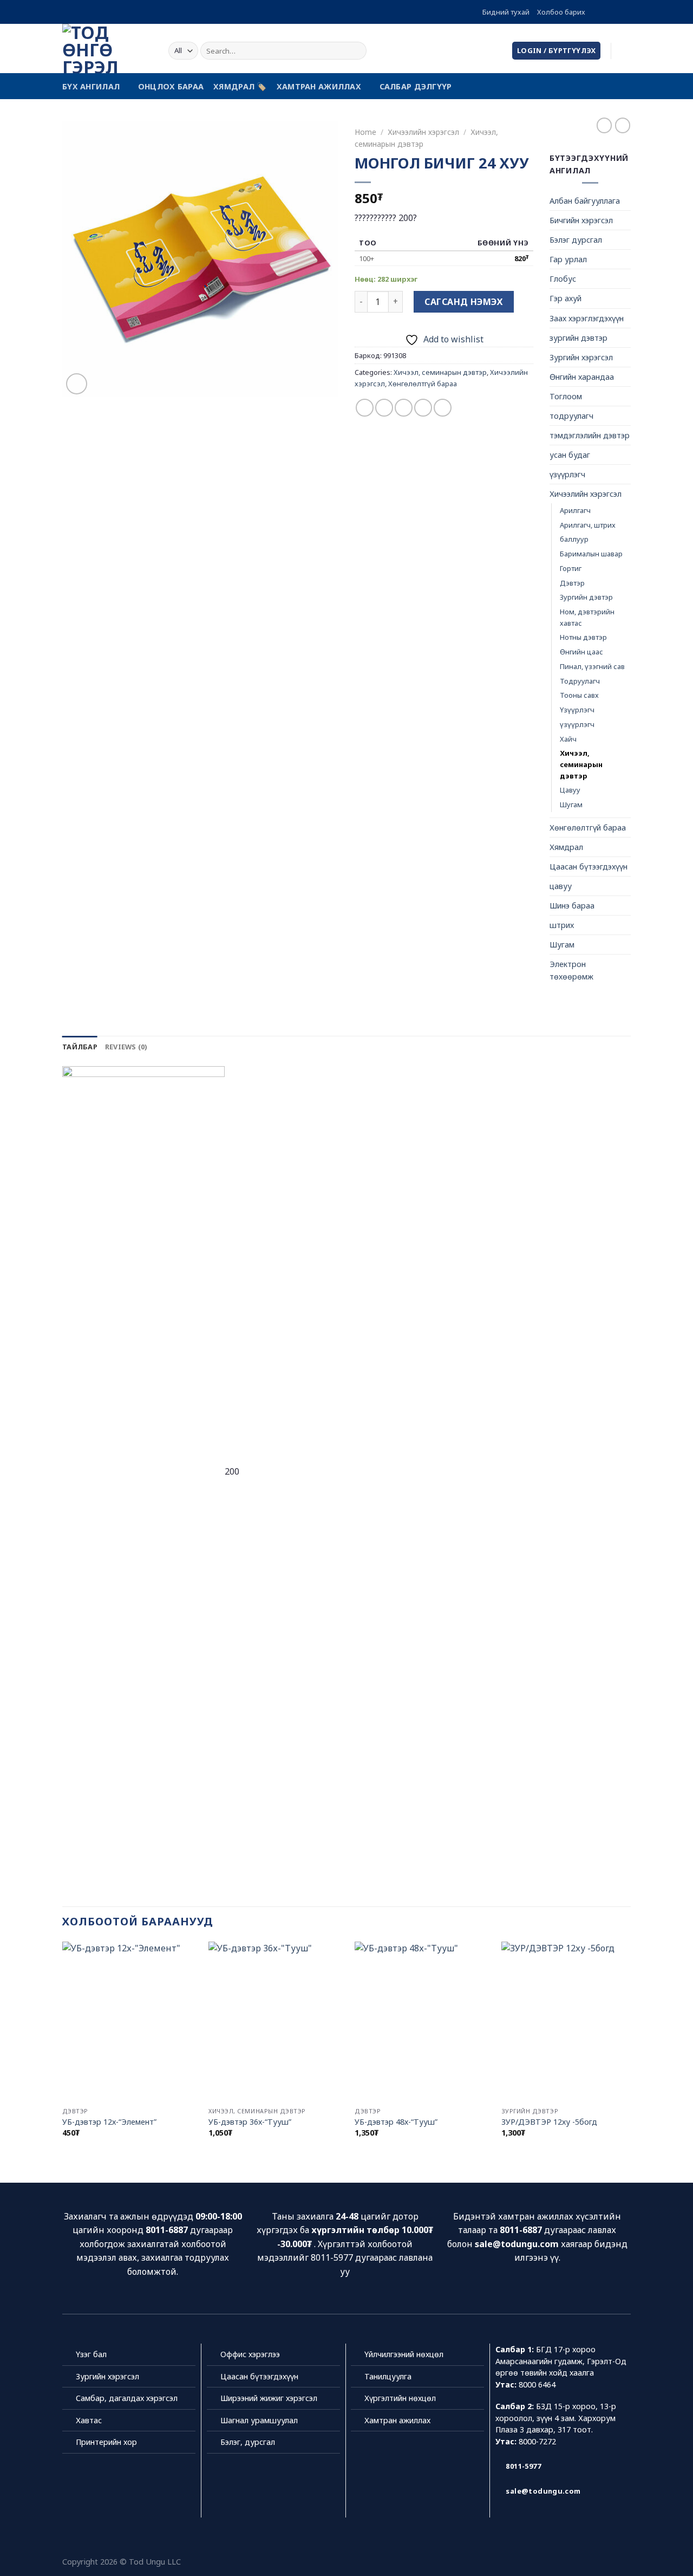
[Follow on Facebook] (594, 12)
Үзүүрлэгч (577, 710)
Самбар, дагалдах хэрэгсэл (127, 2398)
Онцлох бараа (171, 86)
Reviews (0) (126, 1047)
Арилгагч (575, 510)
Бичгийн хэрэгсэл (581, 220)
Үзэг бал (91, 2354)
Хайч (568, 739)
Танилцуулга (388, 2376)
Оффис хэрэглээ (250, 2354)
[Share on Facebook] (365, 408)
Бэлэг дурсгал (576, 240)
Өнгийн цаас (581, 652)
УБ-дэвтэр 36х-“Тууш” (250, 2122)
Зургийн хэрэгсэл (581, 357)
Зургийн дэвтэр (586, 597)
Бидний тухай (506, 12)
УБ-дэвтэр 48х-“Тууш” (396, 2122)
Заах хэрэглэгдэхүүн (587, 318)
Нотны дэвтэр (583, 637)
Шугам (571, 804)
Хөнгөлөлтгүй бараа (423, 384)
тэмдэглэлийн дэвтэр (590, 435)
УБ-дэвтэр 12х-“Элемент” (109, 2122)
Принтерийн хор (106, 2442)
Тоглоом (566, 396)
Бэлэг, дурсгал (248, 2442)
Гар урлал (568, 259)
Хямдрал (566, 847)
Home (365, 132)
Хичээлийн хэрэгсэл (423, 132)
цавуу (561, 886)
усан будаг (570, 455)
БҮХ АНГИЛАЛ (91, 86)
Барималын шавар (591, 554)
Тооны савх (579, 695)
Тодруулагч (580, 681)
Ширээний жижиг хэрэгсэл (269, 2398)
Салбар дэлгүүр (416, 86)
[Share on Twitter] (384, 408)
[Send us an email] (625, 12)
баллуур (574, 539)
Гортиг (571, 568)
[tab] (80, 1047)
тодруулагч (571, 416)
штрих (562, 925)
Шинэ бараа (572, 906)
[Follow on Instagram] (605, 12)
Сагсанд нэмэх (463, 302)
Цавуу (570, 790)
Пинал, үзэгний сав (592, 666)
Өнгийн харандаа (582, 377)
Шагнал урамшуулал (259, 2420)
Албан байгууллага (585, 201)
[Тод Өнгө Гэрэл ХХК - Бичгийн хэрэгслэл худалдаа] (107, 48)
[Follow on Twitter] (615, 12)
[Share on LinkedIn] (443, 408)
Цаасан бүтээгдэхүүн (589, 867)
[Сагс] (625, 51)
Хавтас (89, 2420)
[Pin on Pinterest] (423, 408)
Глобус (563, 279)
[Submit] (357, 51)
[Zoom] (77, 384)
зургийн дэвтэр (578, 338)
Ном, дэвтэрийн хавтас (587, 617)
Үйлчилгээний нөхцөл (404, 2354)
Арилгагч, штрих (588, 525)
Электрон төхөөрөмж (571, 970)
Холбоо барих (561, 12)
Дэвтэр (572, 583)
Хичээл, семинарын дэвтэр (440, 372)
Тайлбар (80, 1047)
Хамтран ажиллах (319, 86)
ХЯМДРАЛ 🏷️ (240, 86)
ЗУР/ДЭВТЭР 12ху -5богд (549, 2122)
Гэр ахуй (565, 298)
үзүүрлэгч (567, 474)
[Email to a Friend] (404, 408)
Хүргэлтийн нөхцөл (400, 2398)
